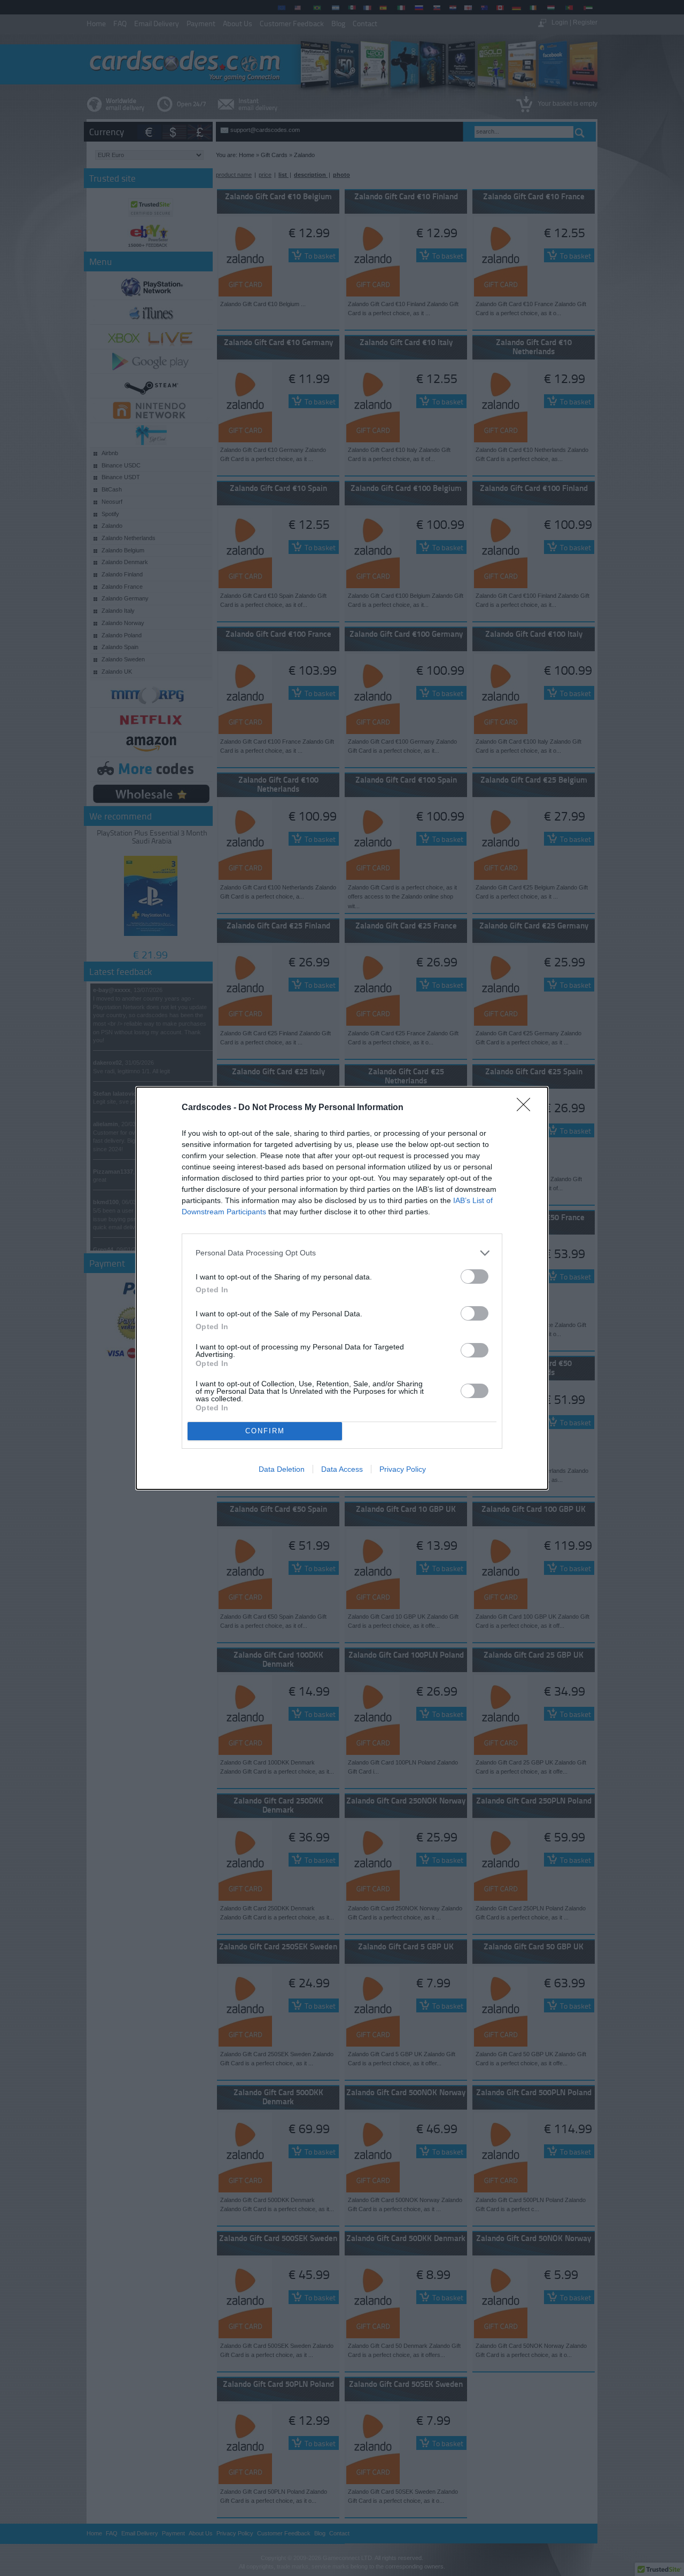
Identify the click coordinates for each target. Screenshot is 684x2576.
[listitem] (342, 1253)
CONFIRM (265, 1431)
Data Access (342, 1469)
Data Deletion (282, 1469)
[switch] (475, 1277)
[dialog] (342, 1288)
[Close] (527, 1108)
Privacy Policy (403, 1469)
